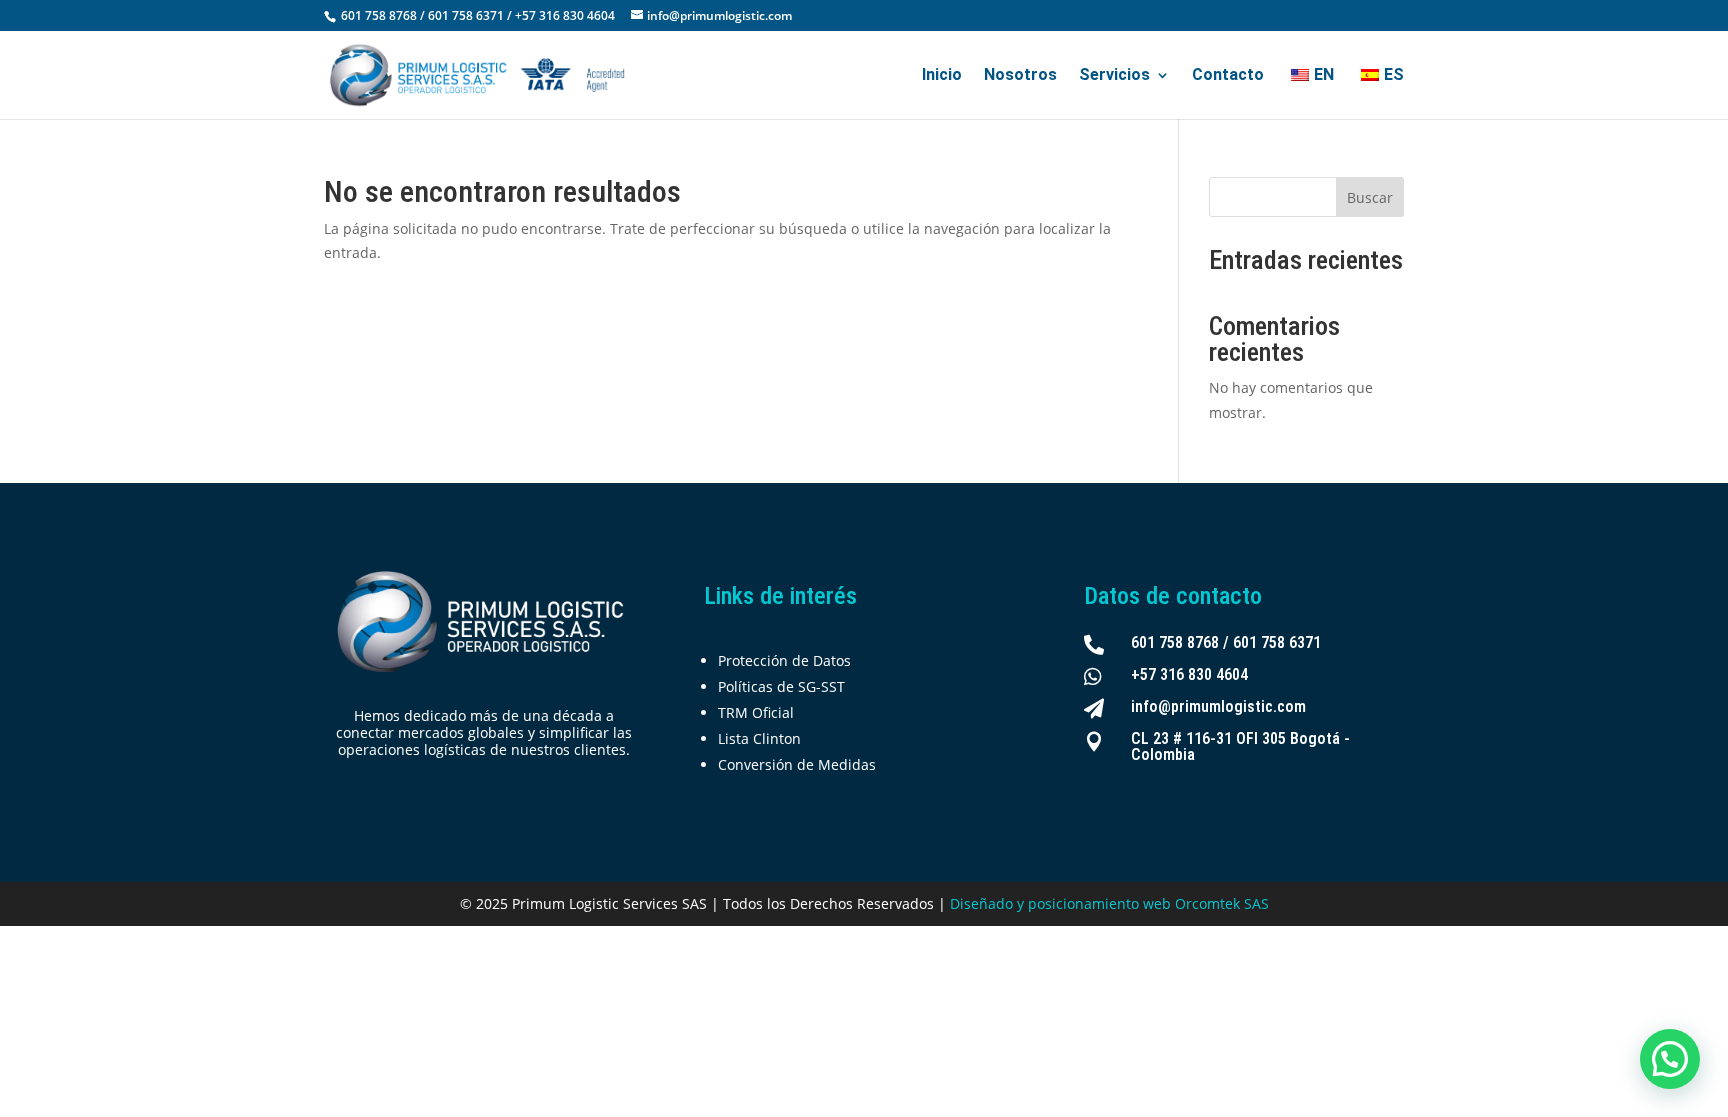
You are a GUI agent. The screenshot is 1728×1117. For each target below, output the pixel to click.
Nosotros (1020, 76)
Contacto (1228, 76)
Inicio (942, 76)
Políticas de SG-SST (781, 686)
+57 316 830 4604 (1189, 674)
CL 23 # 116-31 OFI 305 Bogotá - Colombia (1240, 746)
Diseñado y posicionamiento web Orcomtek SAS (1109, 903)
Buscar (1370, 197)
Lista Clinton (759, 738)
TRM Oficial (756, 712)
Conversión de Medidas (797, 764)
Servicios (1114, 76)
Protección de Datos (784, 660)
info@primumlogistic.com (1218, 706)
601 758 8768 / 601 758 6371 (1226, 642)
